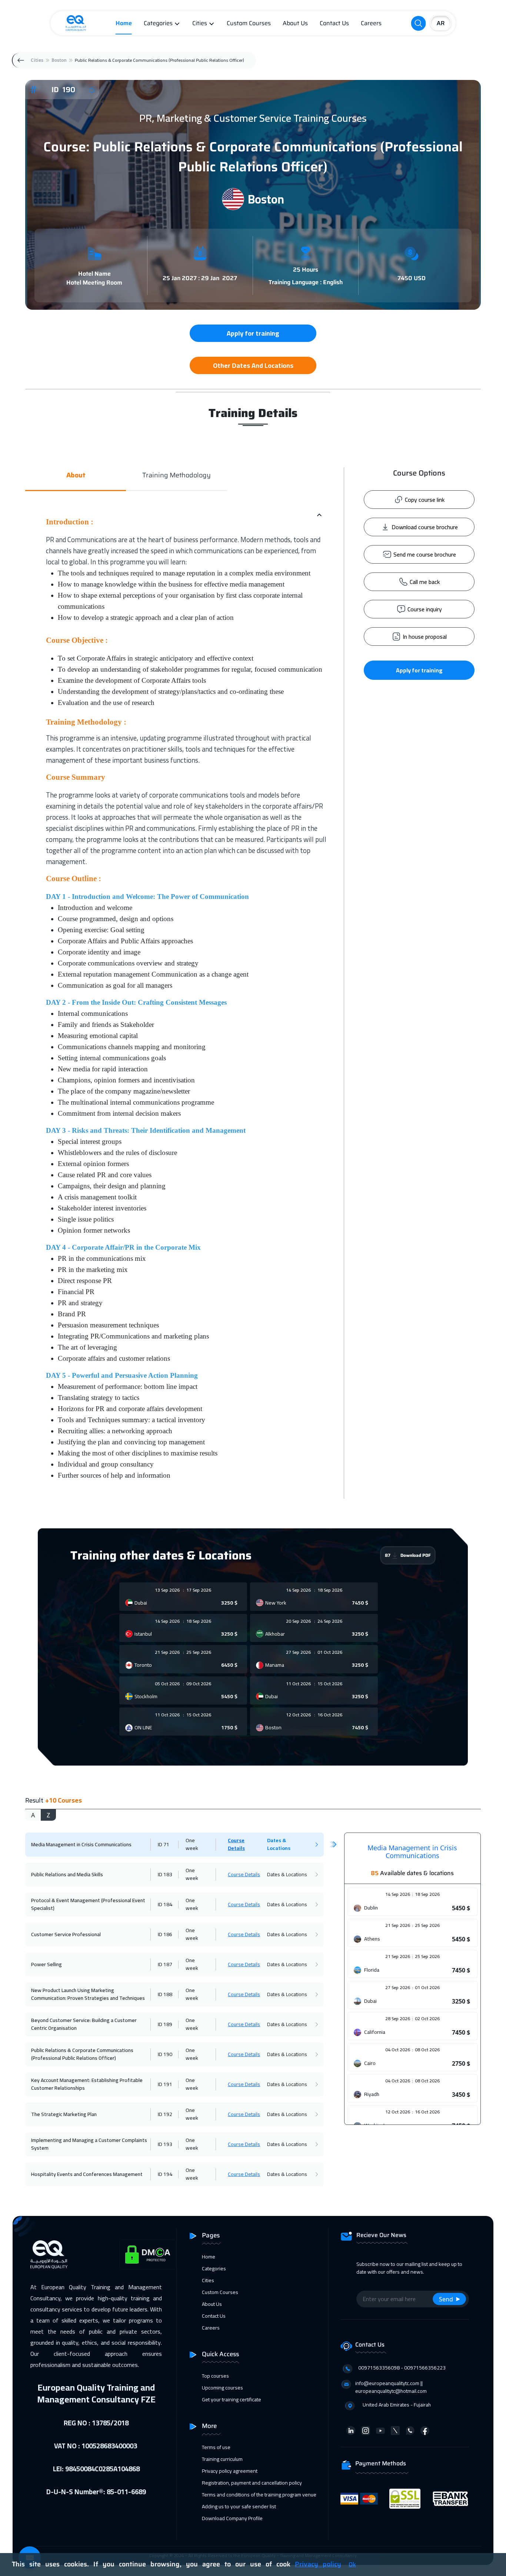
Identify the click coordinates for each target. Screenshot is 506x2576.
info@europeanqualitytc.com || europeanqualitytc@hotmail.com (391, 2387)
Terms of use (216, 2447)
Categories (158, 23)
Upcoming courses (222, 2388)
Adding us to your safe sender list (239, 2506)
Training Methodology (177, 475)
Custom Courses (249, 23)
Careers (371, 23)
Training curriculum (222, 2459)
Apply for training (419, 670)
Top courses (215, 2376)
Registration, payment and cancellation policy (252, 2483)
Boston (59, 60)
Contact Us (334, 23)
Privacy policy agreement (230, 2471)
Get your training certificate (232, 2399)
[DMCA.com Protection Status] (148, 2255)
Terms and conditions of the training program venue (259, 2495)
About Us (295, 23)
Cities (200, 23)
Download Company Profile (232, 2518)
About (76, 475)
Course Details (236, 1844)
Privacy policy (318, 2564)
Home (124, 23)
